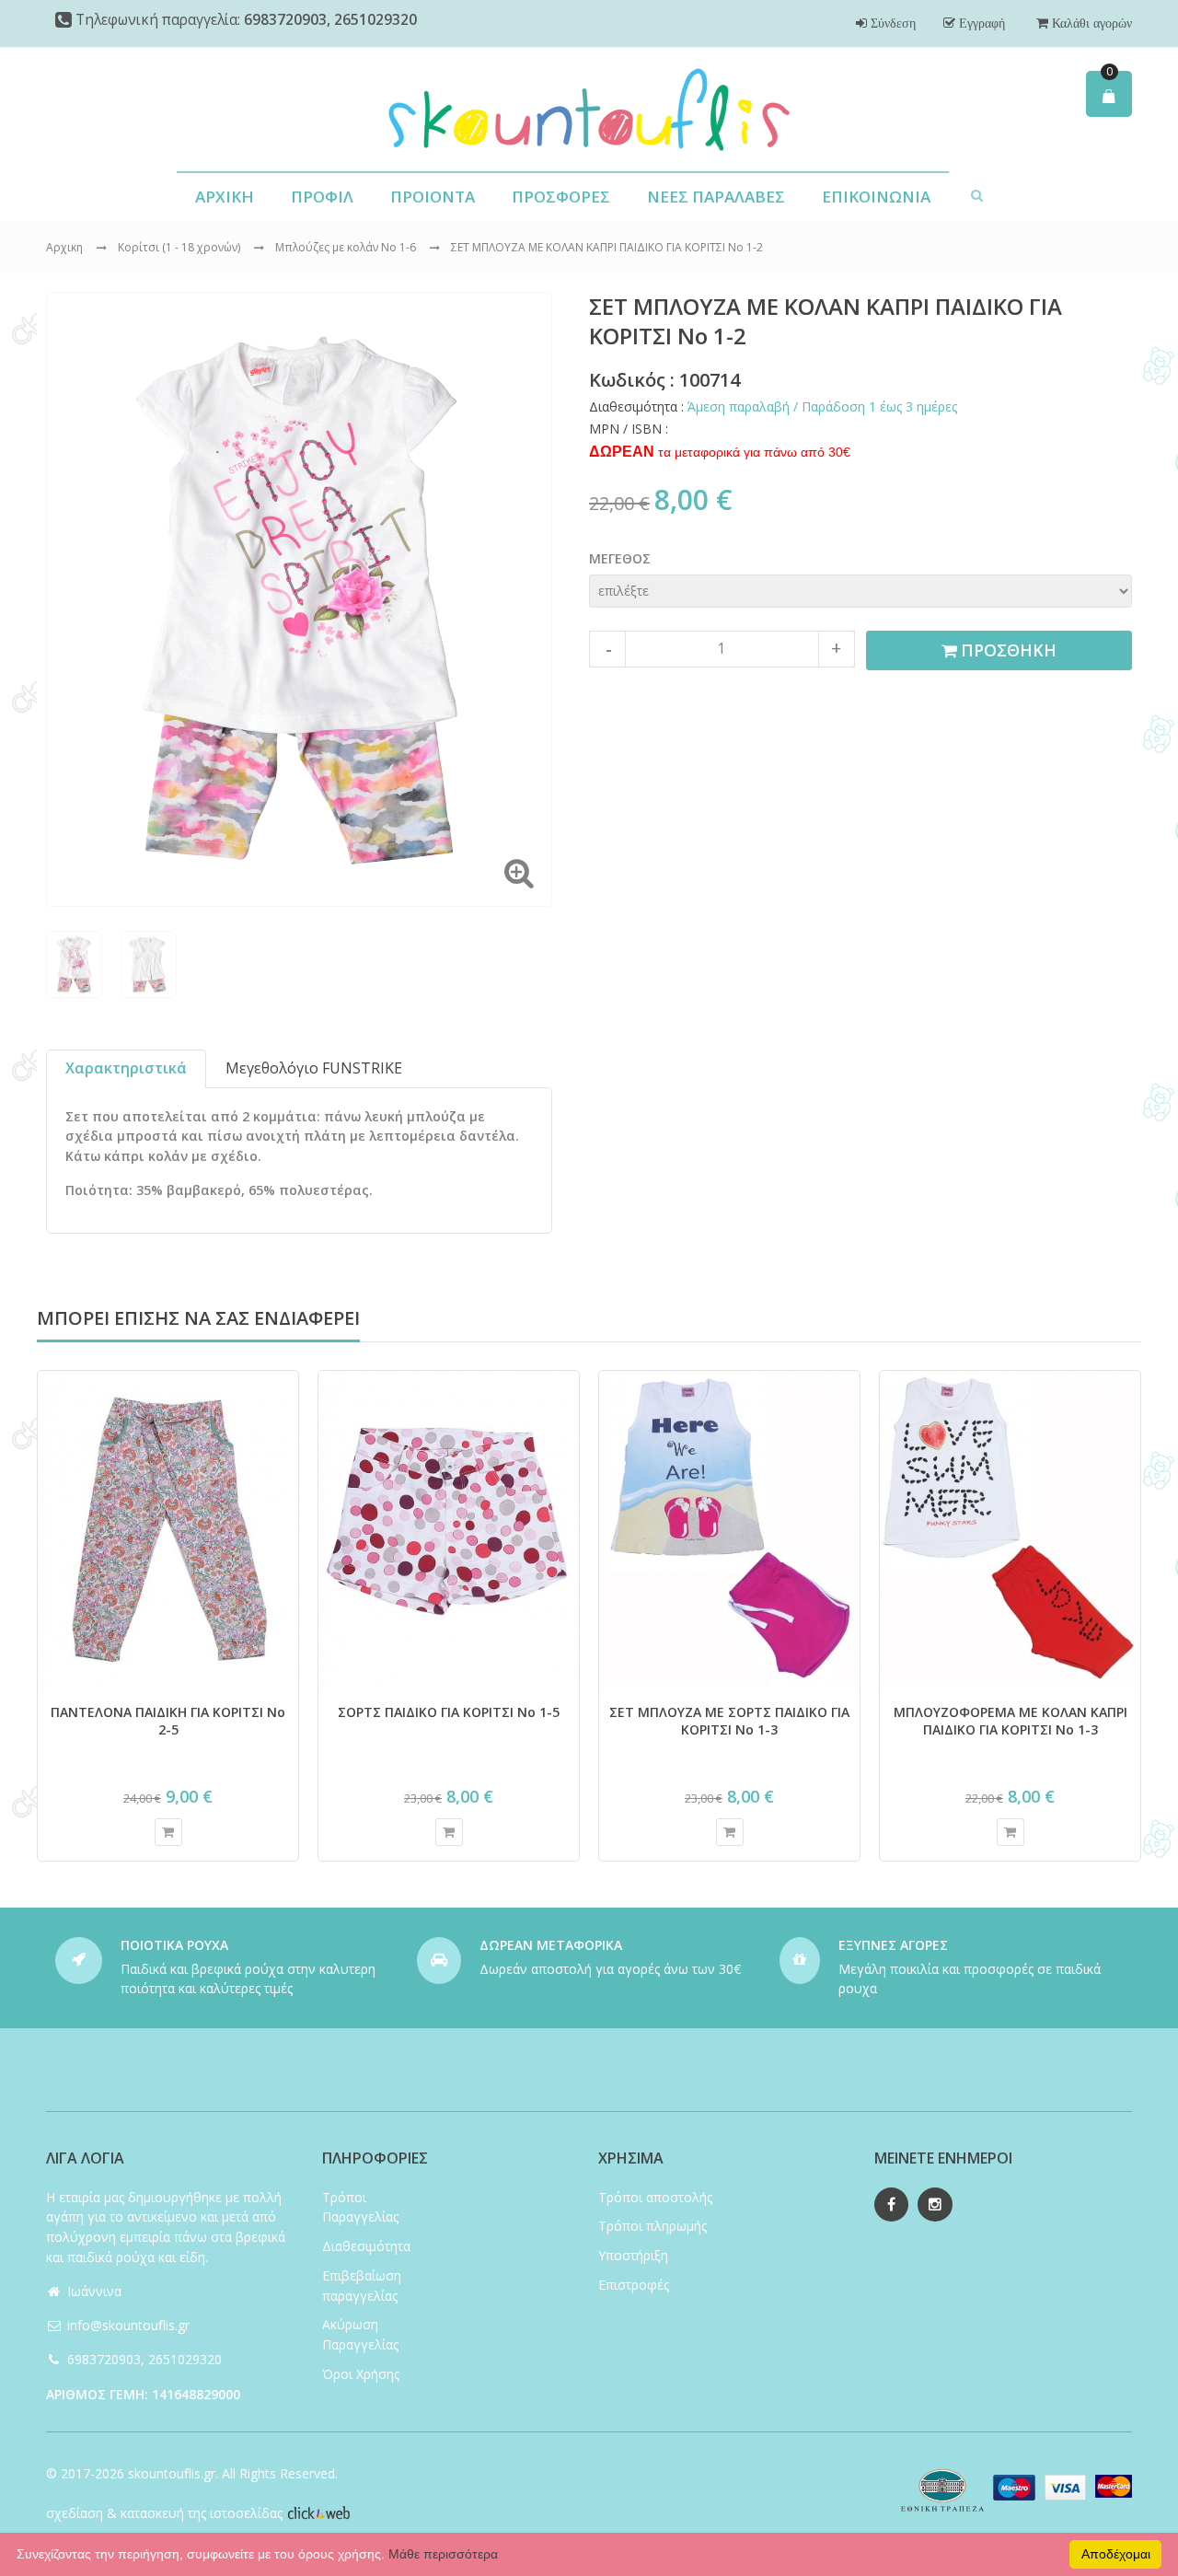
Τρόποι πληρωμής (653, 2226)
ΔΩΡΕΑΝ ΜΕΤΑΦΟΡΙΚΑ (551, 1945)
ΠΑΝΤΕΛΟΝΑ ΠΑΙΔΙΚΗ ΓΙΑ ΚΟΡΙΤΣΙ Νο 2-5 (168, 1721)
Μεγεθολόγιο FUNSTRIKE (314, 1068)
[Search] (977, 194)
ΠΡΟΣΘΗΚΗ (1006, 650)
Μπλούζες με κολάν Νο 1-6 (347, 247)
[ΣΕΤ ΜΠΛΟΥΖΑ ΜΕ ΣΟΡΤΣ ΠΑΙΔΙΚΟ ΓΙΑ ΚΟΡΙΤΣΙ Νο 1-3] (729, 1529)
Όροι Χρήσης (361, 2374)
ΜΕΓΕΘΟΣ (620, 558)
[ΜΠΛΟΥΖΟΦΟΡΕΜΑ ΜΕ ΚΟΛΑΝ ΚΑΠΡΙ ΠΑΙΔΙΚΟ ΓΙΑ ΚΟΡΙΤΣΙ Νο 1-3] (1010, 1529)
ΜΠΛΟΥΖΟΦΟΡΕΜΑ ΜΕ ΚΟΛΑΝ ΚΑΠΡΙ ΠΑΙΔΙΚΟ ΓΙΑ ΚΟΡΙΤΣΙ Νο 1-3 (1011, 1721)
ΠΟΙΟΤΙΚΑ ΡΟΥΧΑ (174, 1945)
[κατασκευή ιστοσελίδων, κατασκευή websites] (318, 2513)
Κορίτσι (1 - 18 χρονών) (180, 247)
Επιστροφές (634, 2285)
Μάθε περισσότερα (443, 2554)
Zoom (519, 873)
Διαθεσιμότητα (366, 2246)
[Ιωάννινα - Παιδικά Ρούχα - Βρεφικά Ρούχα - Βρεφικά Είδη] (589, 110)
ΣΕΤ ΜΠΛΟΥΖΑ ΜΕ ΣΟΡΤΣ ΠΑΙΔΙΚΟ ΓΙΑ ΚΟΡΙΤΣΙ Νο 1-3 (729, 1721)
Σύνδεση (891, 23)
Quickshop (168, 1832)
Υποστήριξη (633, 2255)
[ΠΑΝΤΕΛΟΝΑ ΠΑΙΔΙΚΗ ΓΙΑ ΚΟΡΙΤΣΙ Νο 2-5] (168, 1529)
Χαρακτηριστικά (126, 1068)
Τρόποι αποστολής (655, 2197)
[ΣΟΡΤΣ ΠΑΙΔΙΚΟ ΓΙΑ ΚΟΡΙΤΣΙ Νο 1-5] (449, 1529)
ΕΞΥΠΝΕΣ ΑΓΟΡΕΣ (893, 1945)
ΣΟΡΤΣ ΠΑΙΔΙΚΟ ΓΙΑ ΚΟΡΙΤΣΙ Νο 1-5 (449, 1712)
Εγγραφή (980, 23)
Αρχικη (64, 247)
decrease (607, 649)
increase (837, 649)
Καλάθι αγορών (1090, 23)
